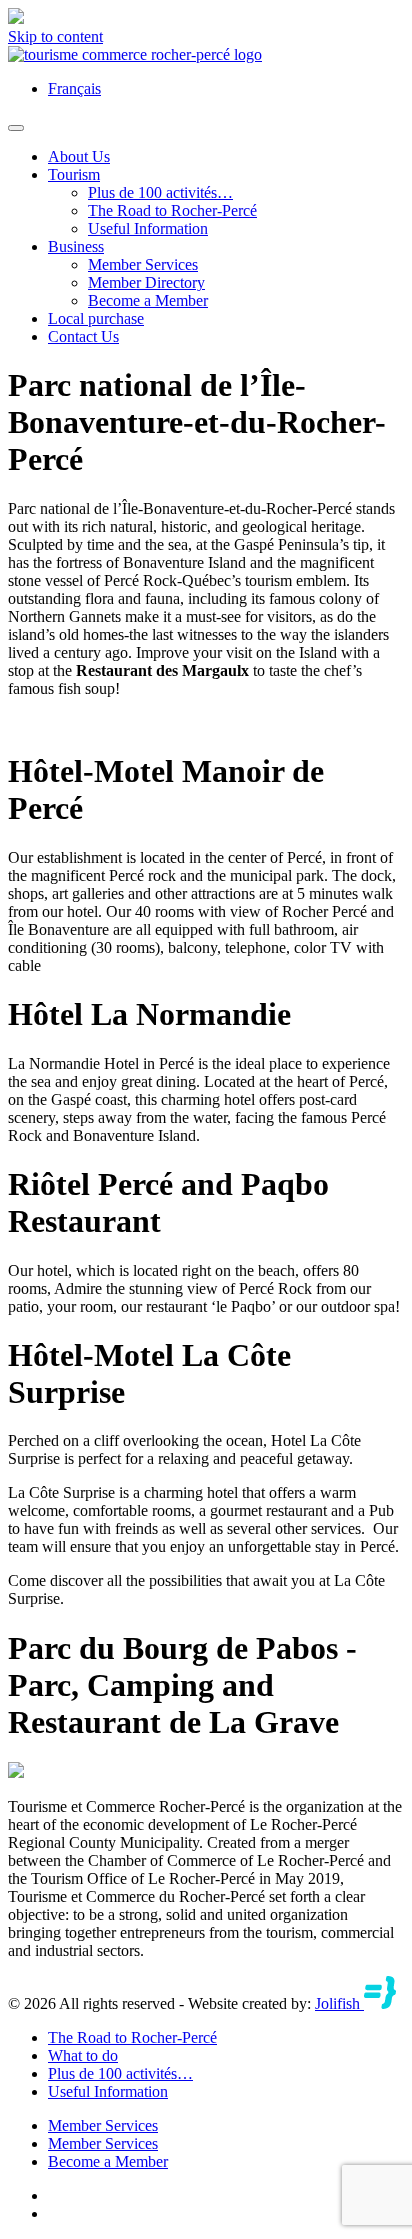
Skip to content (55, 36)
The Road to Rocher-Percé (172, 210)
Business (76, 246)
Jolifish (339, 2003)
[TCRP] (135, 54)
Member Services (143, 264)
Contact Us (83, 336)
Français (74, 88)
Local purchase (96, 318)
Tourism (74, 174)
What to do (83, 2055)
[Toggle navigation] (16, 128)
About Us (79, 156)
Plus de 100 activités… (160, 192)
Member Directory (146, 282)
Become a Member (148, 300)
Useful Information (148, 228)
